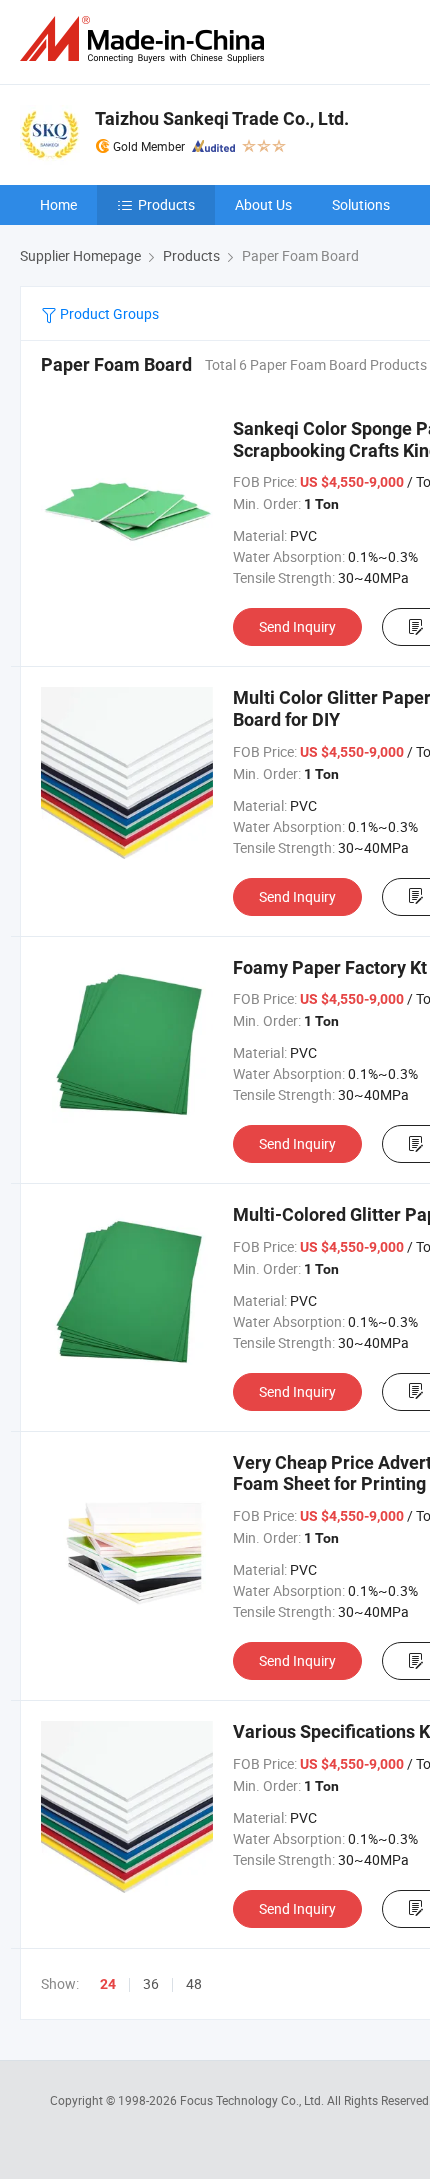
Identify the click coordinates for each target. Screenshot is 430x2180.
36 (151, 1983)
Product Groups (108, 313)
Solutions (361, 204)
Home (58, 204)
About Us (263, 204)
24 (108, 1984)
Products (166, 204)
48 (194, 1983)
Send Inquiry (297, 626)
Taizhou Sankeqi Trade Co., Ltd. (222, 118)
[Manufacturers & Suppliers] (146, 39)
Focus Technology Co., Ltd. (253, 2100)
